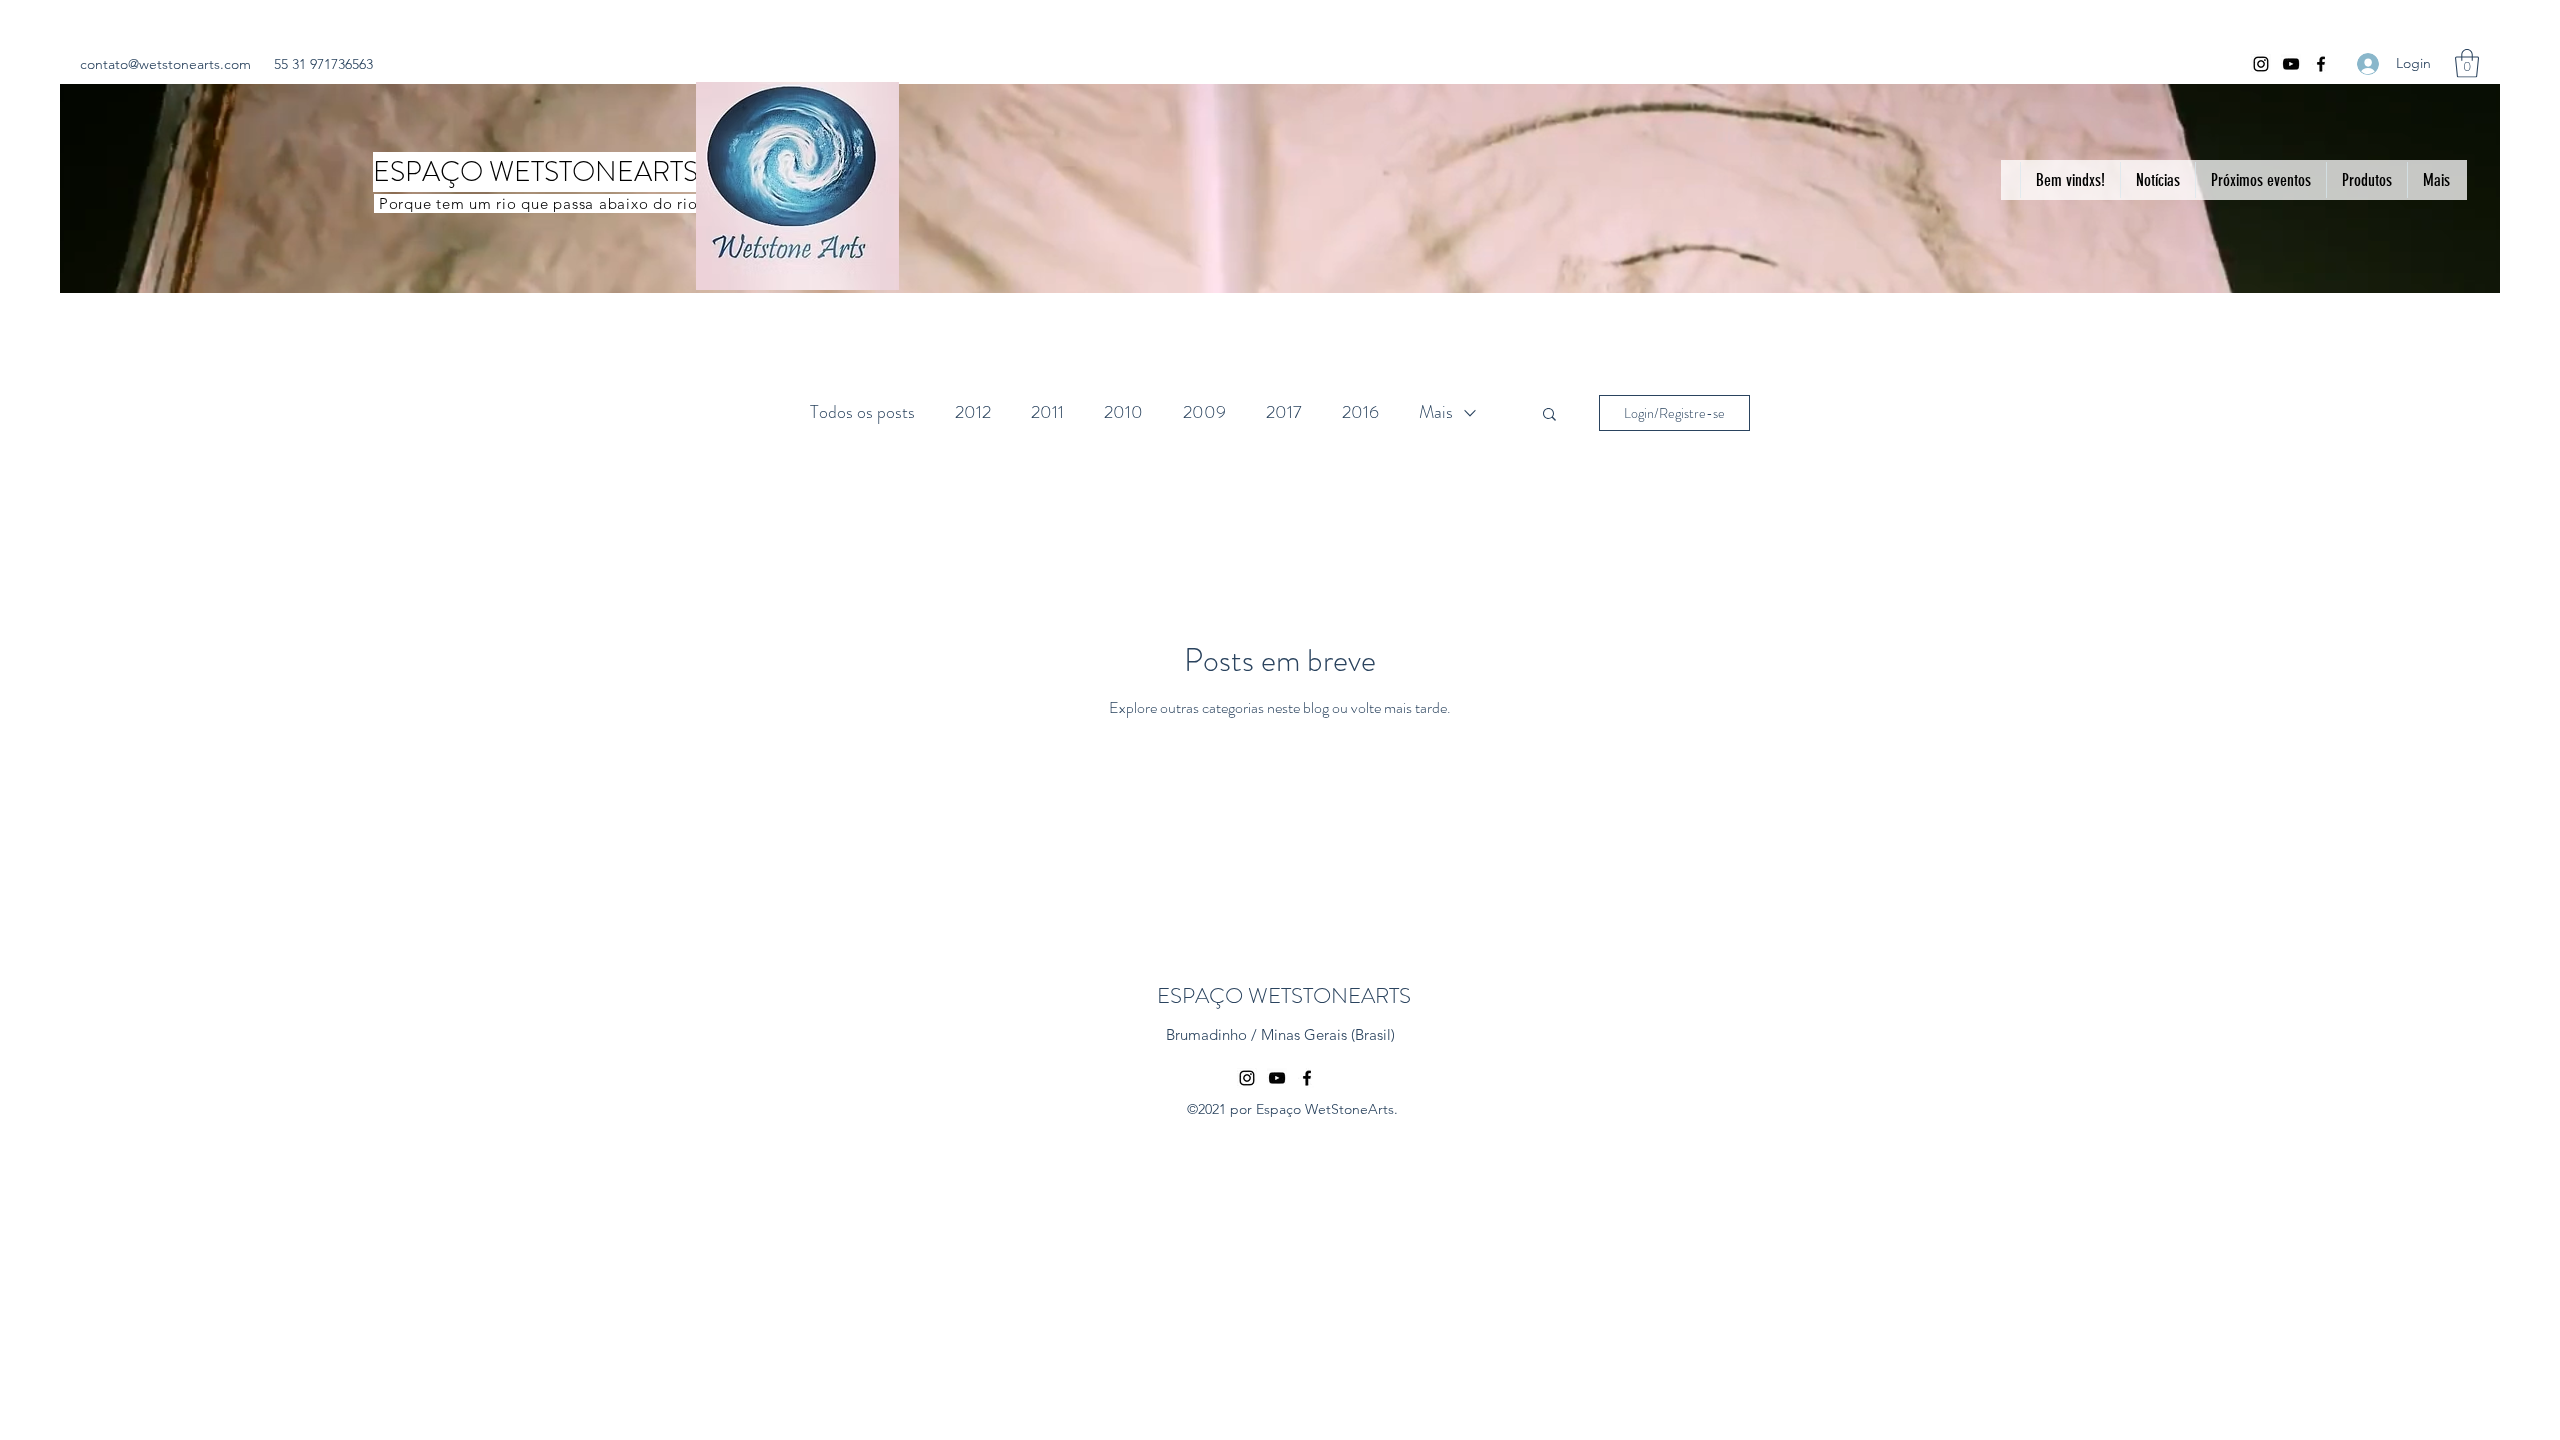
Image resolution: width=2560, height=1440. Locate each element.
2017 (1284, 412)
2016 (1360, 412)
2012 (973, 412)
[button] (2467, 63)
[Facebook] (2321, 64)
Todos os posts (862, 412)
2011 (1047, 412)
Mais (1436, 412)
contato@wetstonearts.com (165, 64)
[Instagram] (2261, 64)
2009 (1204, 412)
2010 (1123, 412)
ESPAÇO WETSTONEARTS (1284, 995)
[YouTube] (2291, 64)
